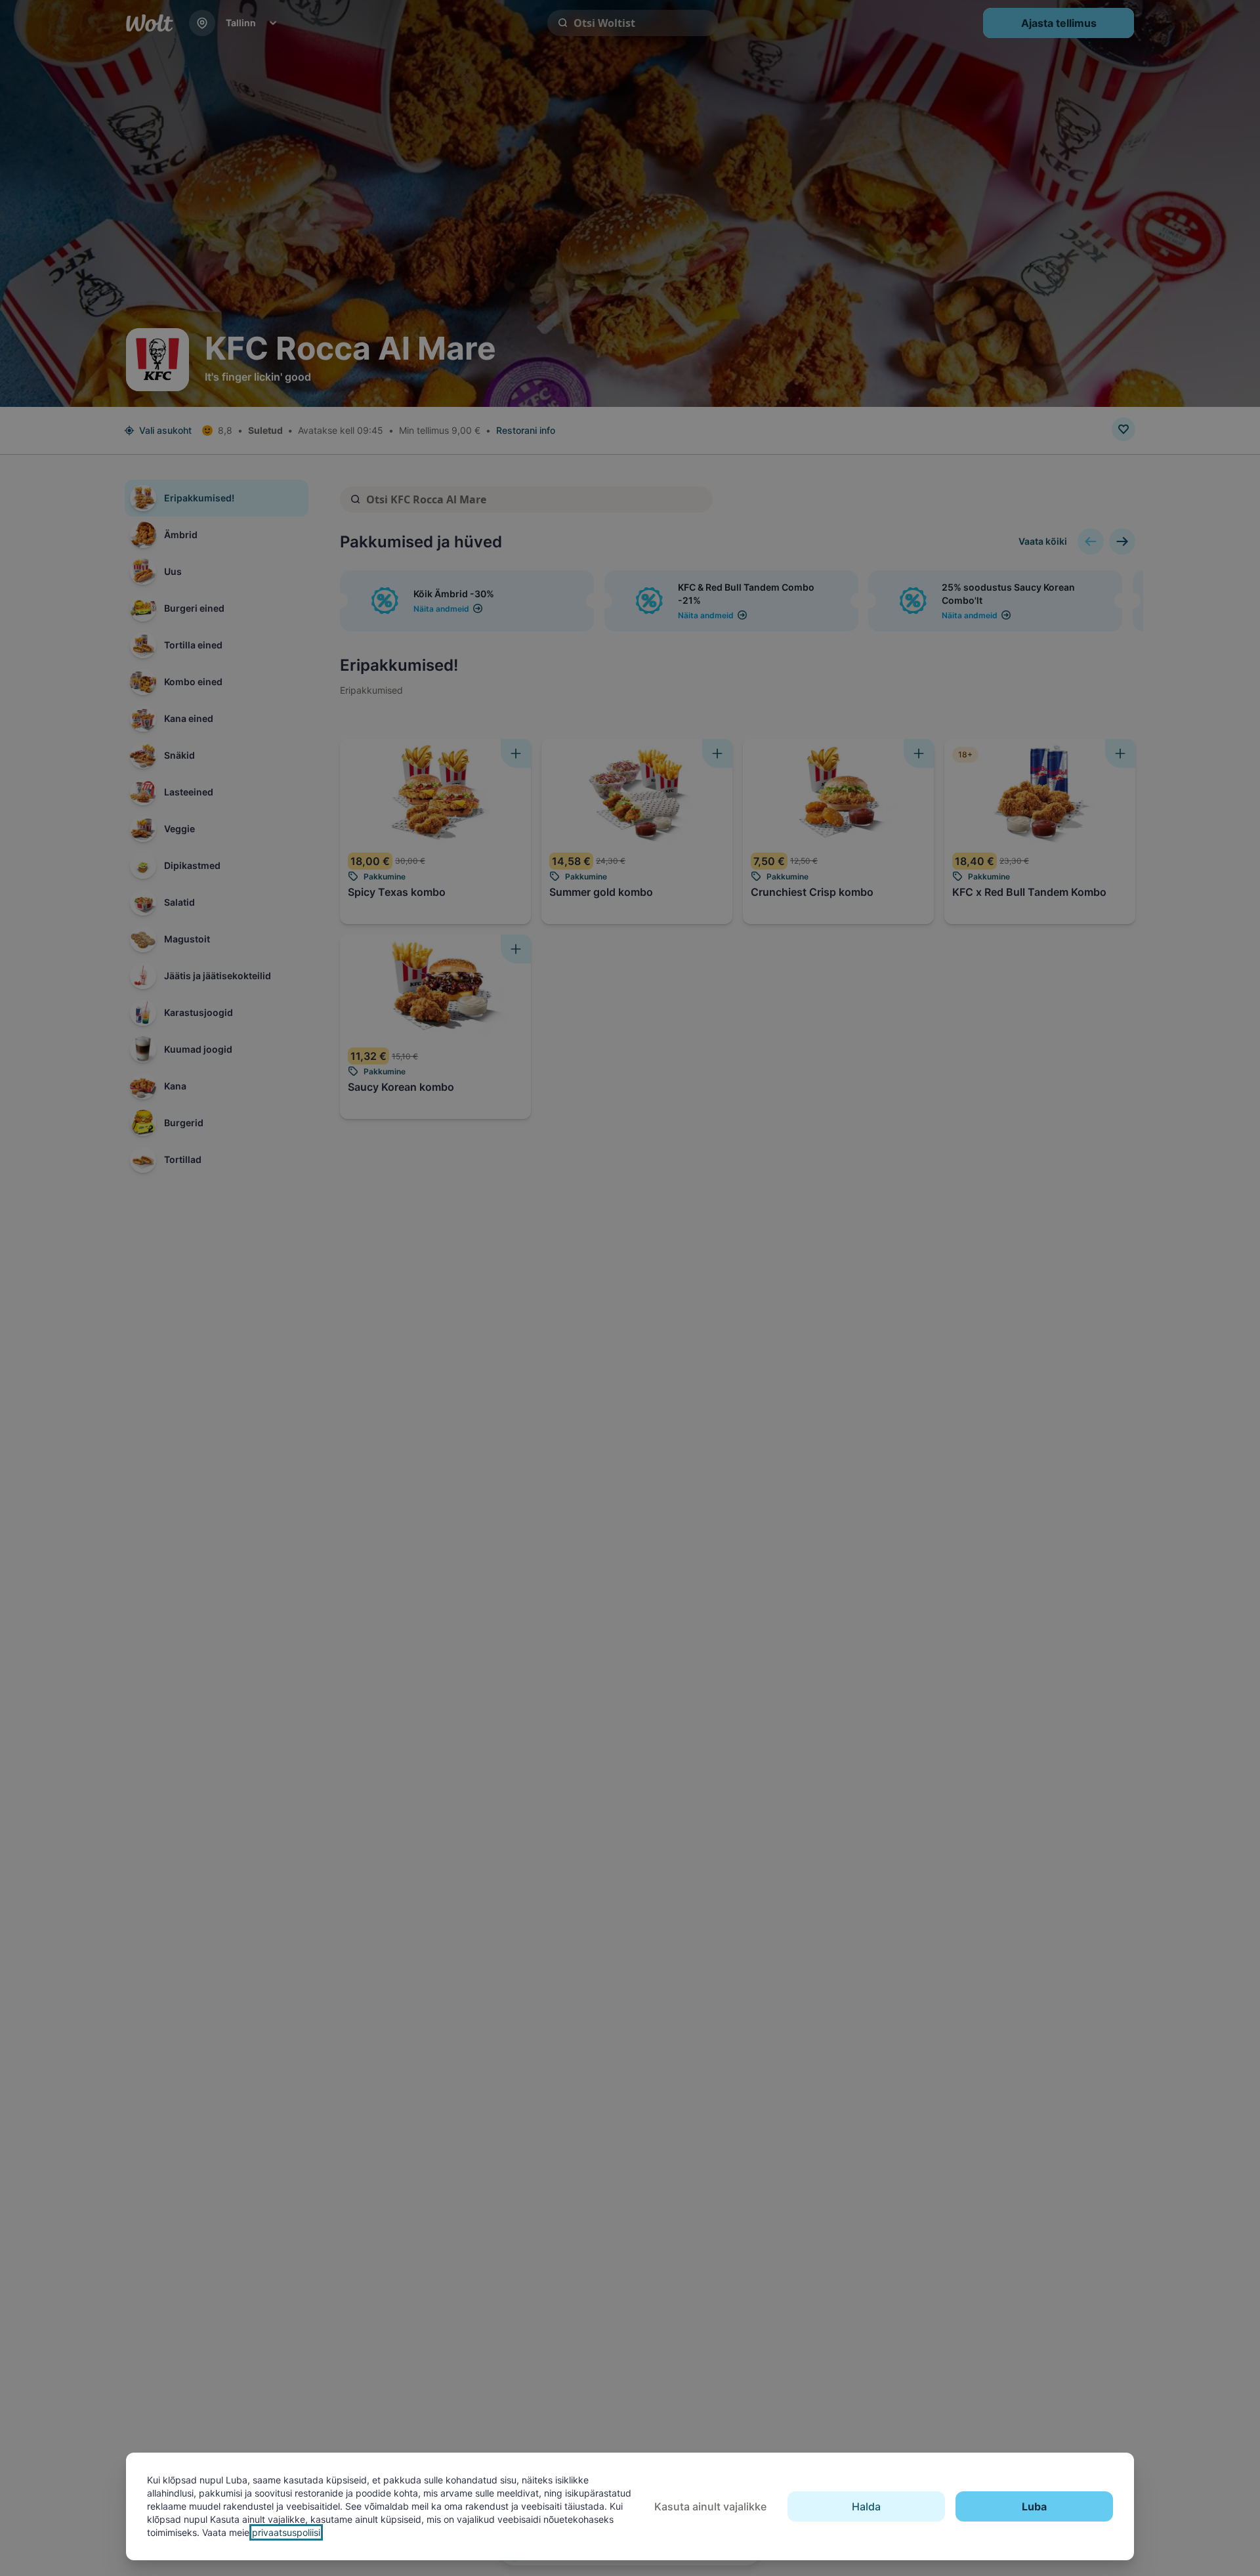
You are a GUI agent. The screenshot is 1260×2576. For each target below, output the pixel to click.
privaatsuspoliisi (286, 2532)
